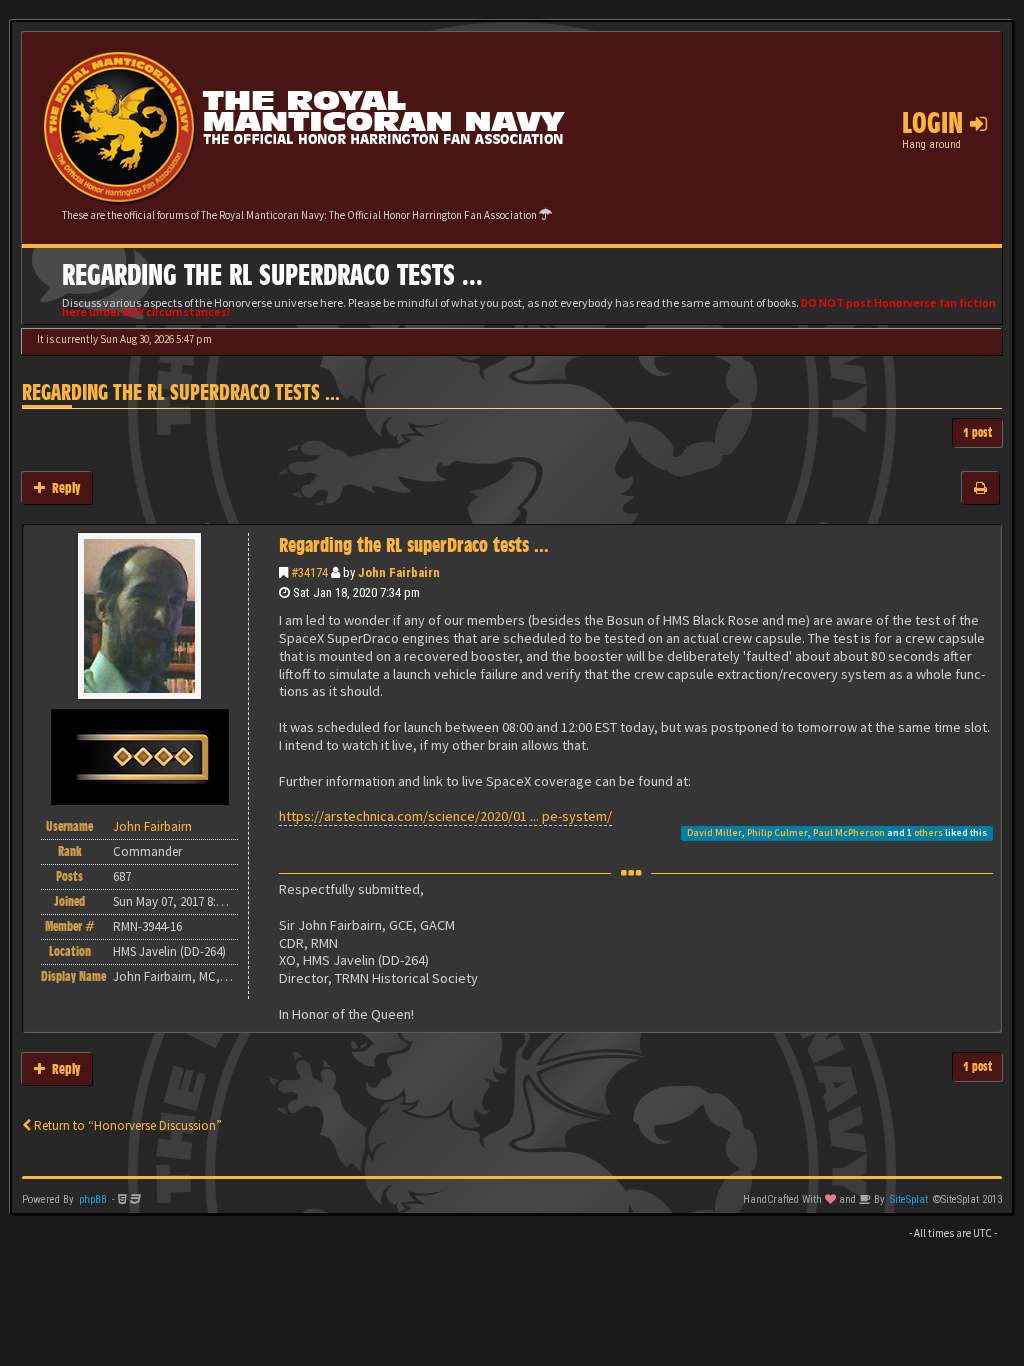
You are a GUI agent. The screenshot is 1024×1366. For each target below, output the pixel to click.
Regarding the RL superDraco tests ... (181, 392)
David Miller (714, 832)
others (928, 832)
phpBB (93, 1199)
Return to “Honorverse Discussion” (126, 1125)
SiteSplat (909, 1199)
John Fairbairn (399, 572)
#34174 (309, 572)
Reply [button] (62, 487)
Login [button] (936, 123)
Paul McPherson (849, 832)
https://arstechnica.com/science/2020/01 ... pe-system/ (445, 816)
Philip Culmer (777, 832)
